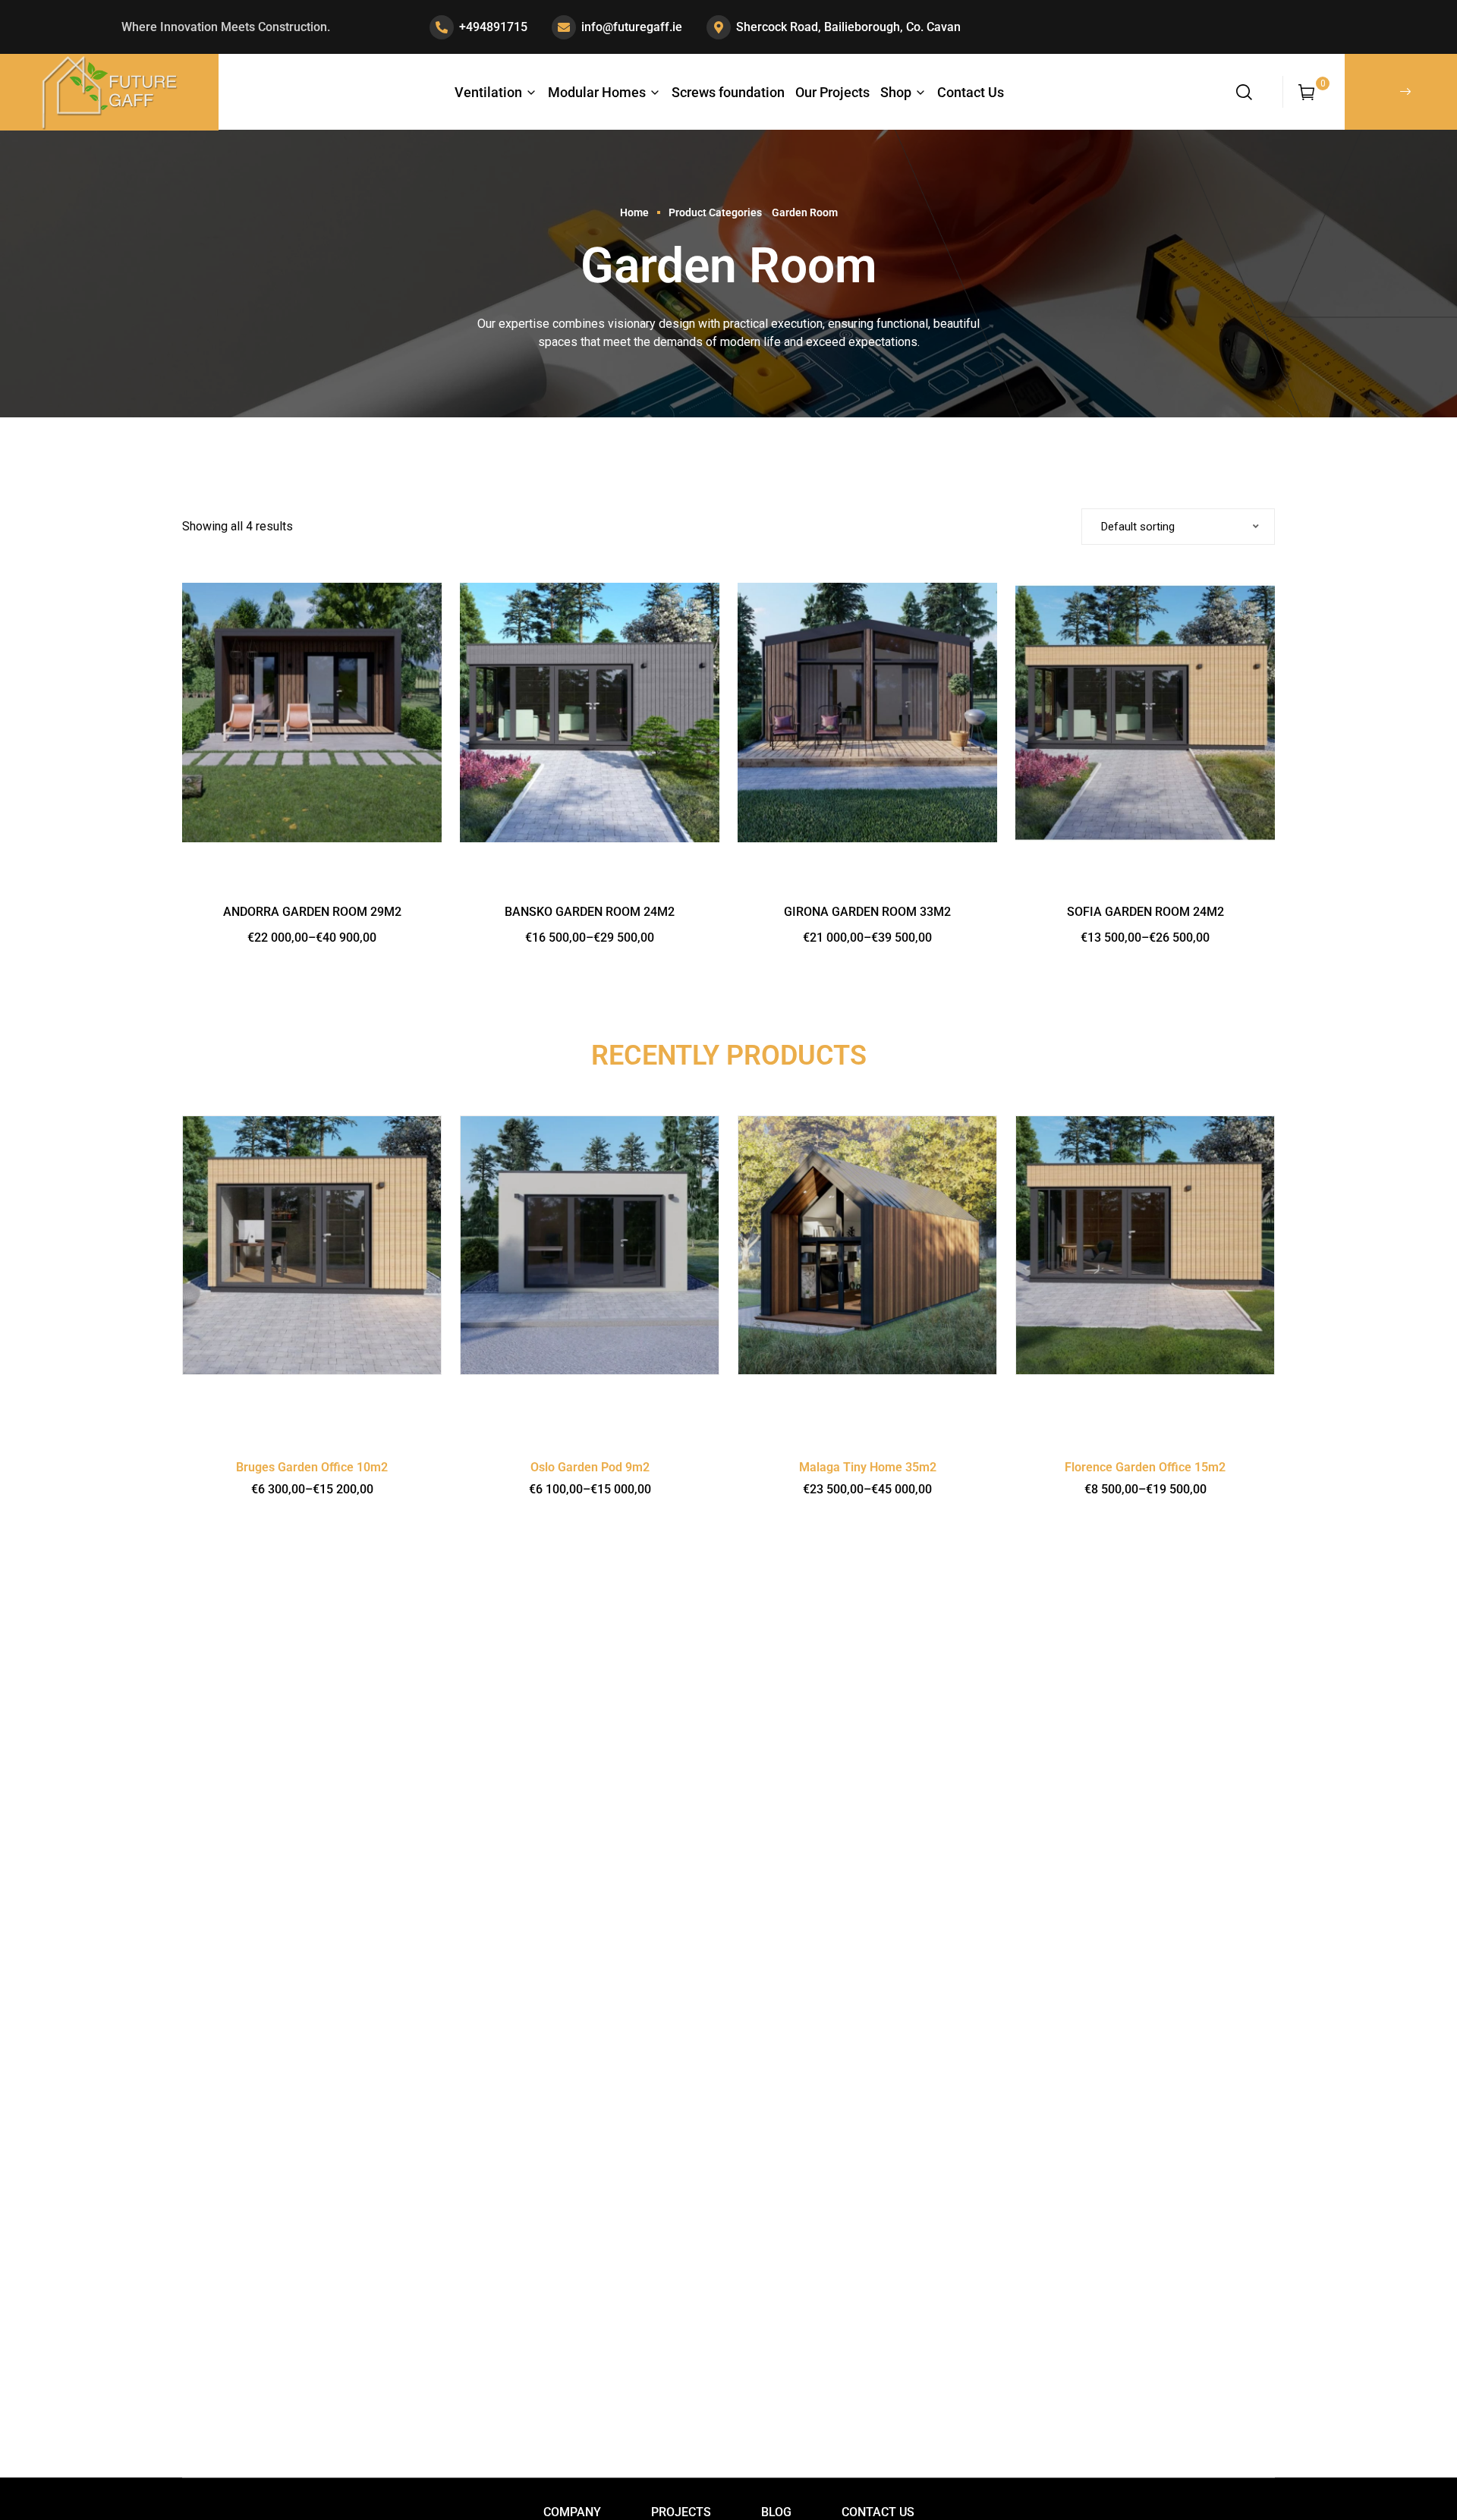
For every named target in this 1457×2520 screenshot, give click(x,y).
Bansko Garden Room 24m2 (590, 912)
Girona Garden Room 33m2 (867, 912)
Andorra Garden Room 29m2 (312, 912)
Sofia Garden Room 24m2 (1145, 912)
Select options (312, 785)
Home (634, 212)
